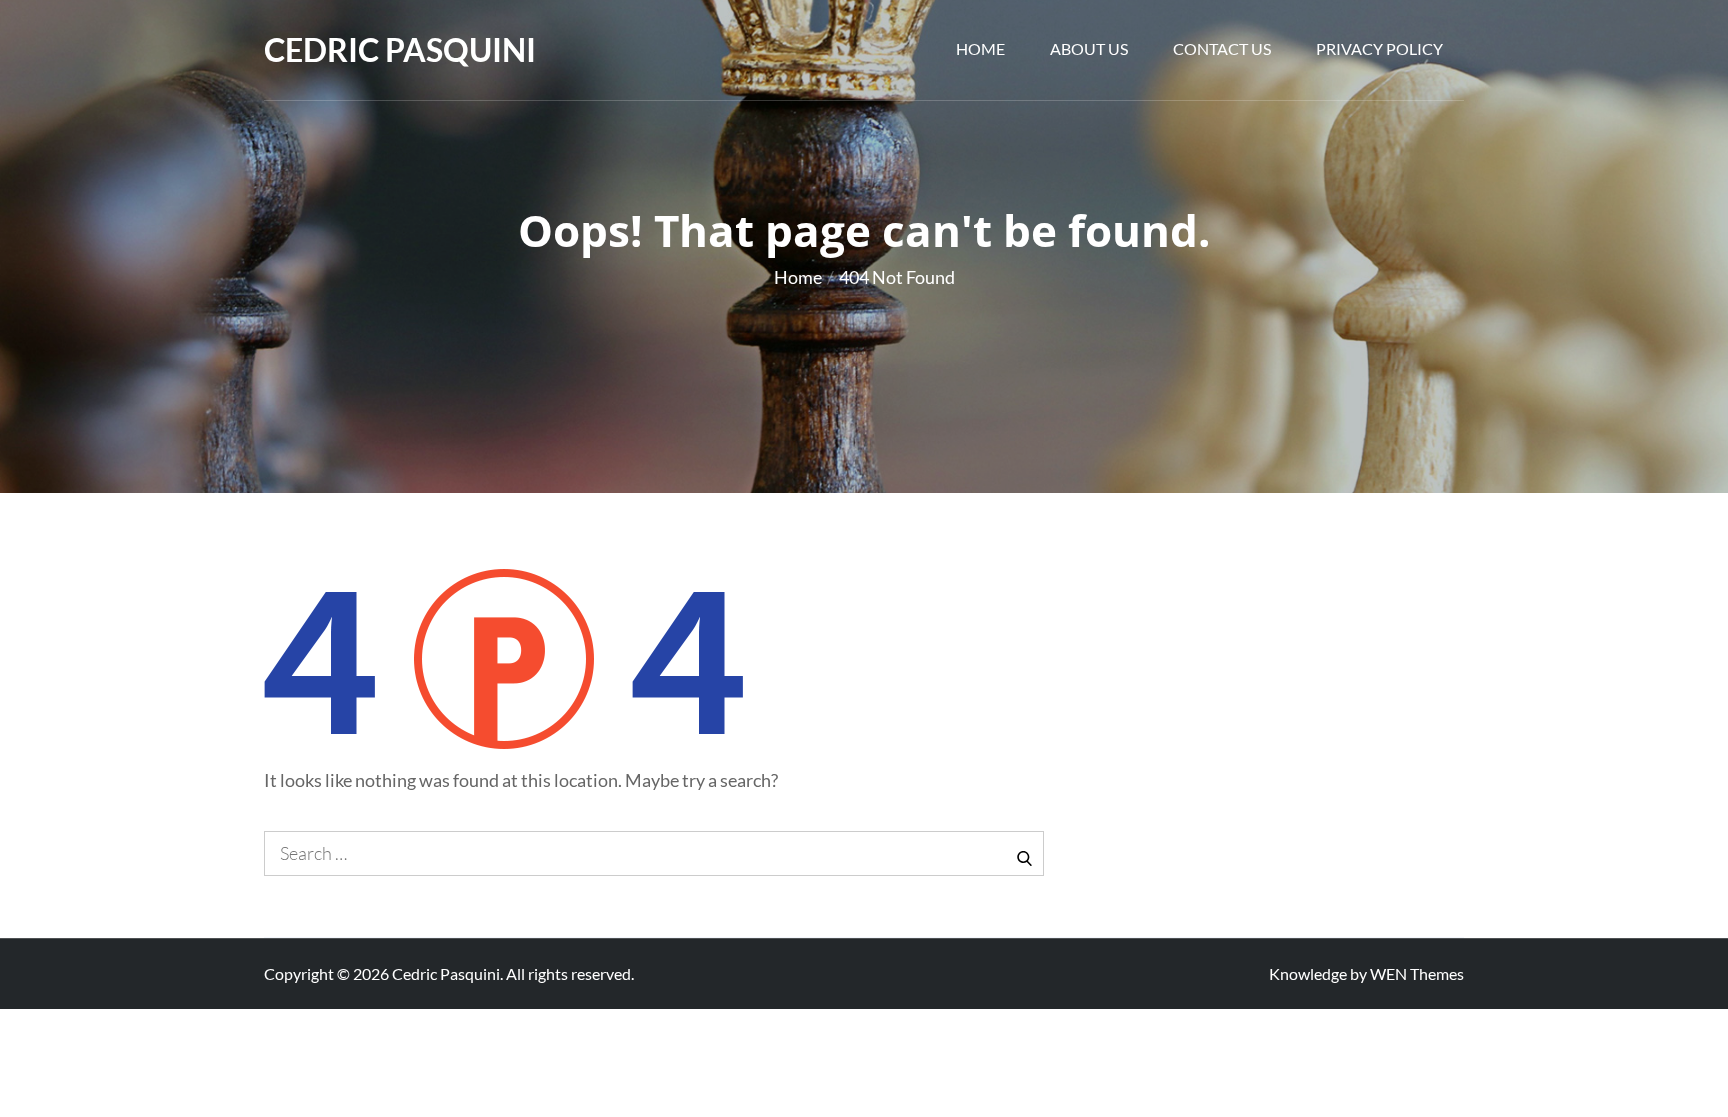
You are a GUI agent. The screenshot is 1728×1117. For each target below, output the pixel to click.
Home (980, 48)
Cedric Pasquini (400, 49)
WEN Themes (1417, 973)
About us (1089, 48)
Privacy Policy (1379, 48)
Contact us (1222, 48)
